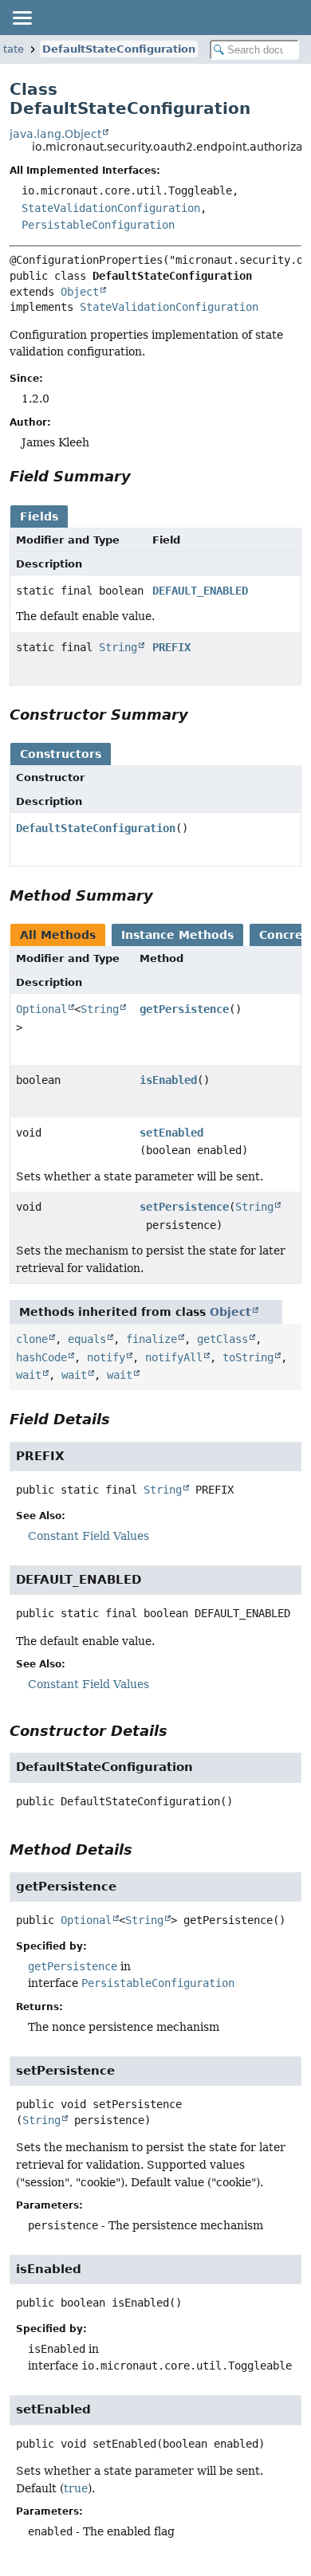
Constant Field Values (89, 1536)
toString (248, 1357)
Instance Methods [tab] (177, 935)
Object (80, 292)
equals (87, 1339)
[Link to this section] (142, 476)
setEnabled (171, 1133)
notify (106, 1357)
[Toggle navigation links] (22, 18)
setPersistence (184, 1207)
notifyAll (174, 1357)
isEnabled (168, 1080)
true (76, 2488)
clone (32, 1339)
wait (29, 1375)
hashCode (41, 1357)
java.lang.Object (55, 134)
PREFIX (171, 647)
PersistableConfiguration (98, 225)
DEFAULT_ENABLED (200, 591)
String (118, 647)
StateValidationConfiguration (111, 208)
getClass (222, 1339)
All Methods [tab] (58, 935)
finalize (152, 1339)
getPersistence (184, 1009)
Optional (41, 1009)
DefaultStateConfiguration (119, 49)
